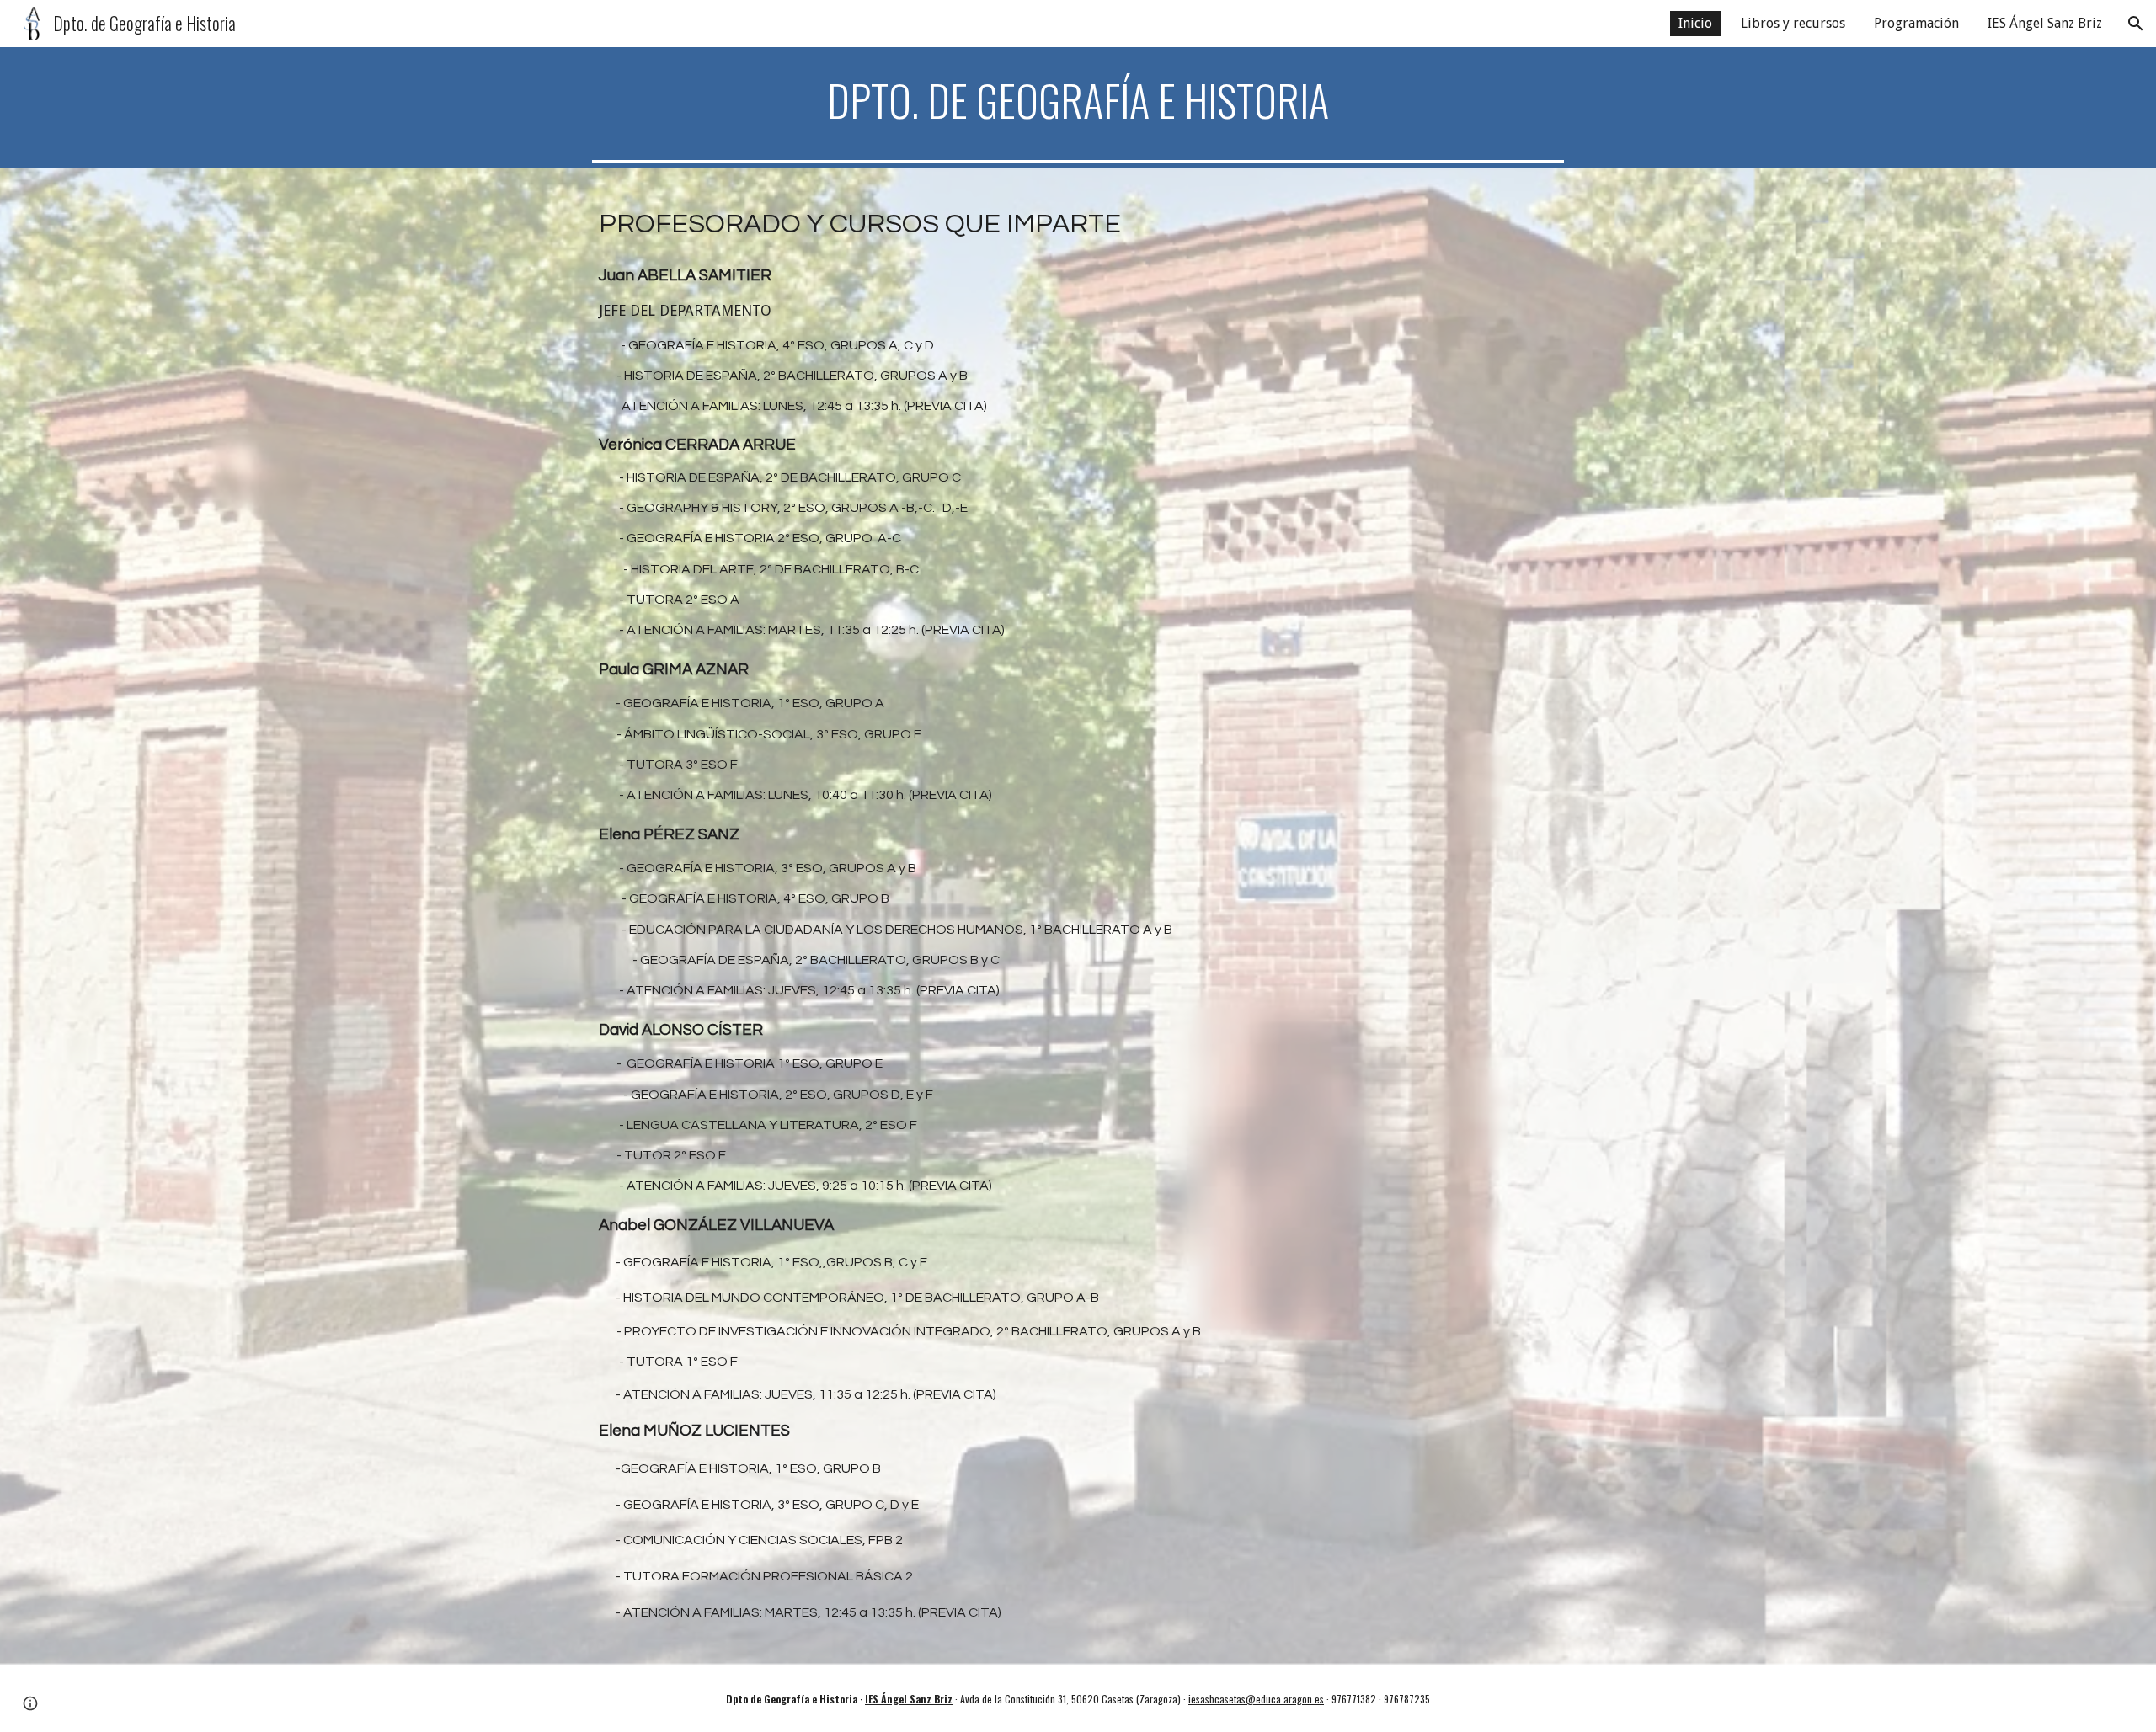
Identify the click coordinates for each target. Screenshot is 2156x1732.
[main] (1078, 100)
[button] (2136, 24)
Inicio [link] (1695, 23)
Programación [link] (1916, 23)
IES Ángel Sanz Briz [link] (2045, 23)
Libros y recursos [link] (1793, 23)
